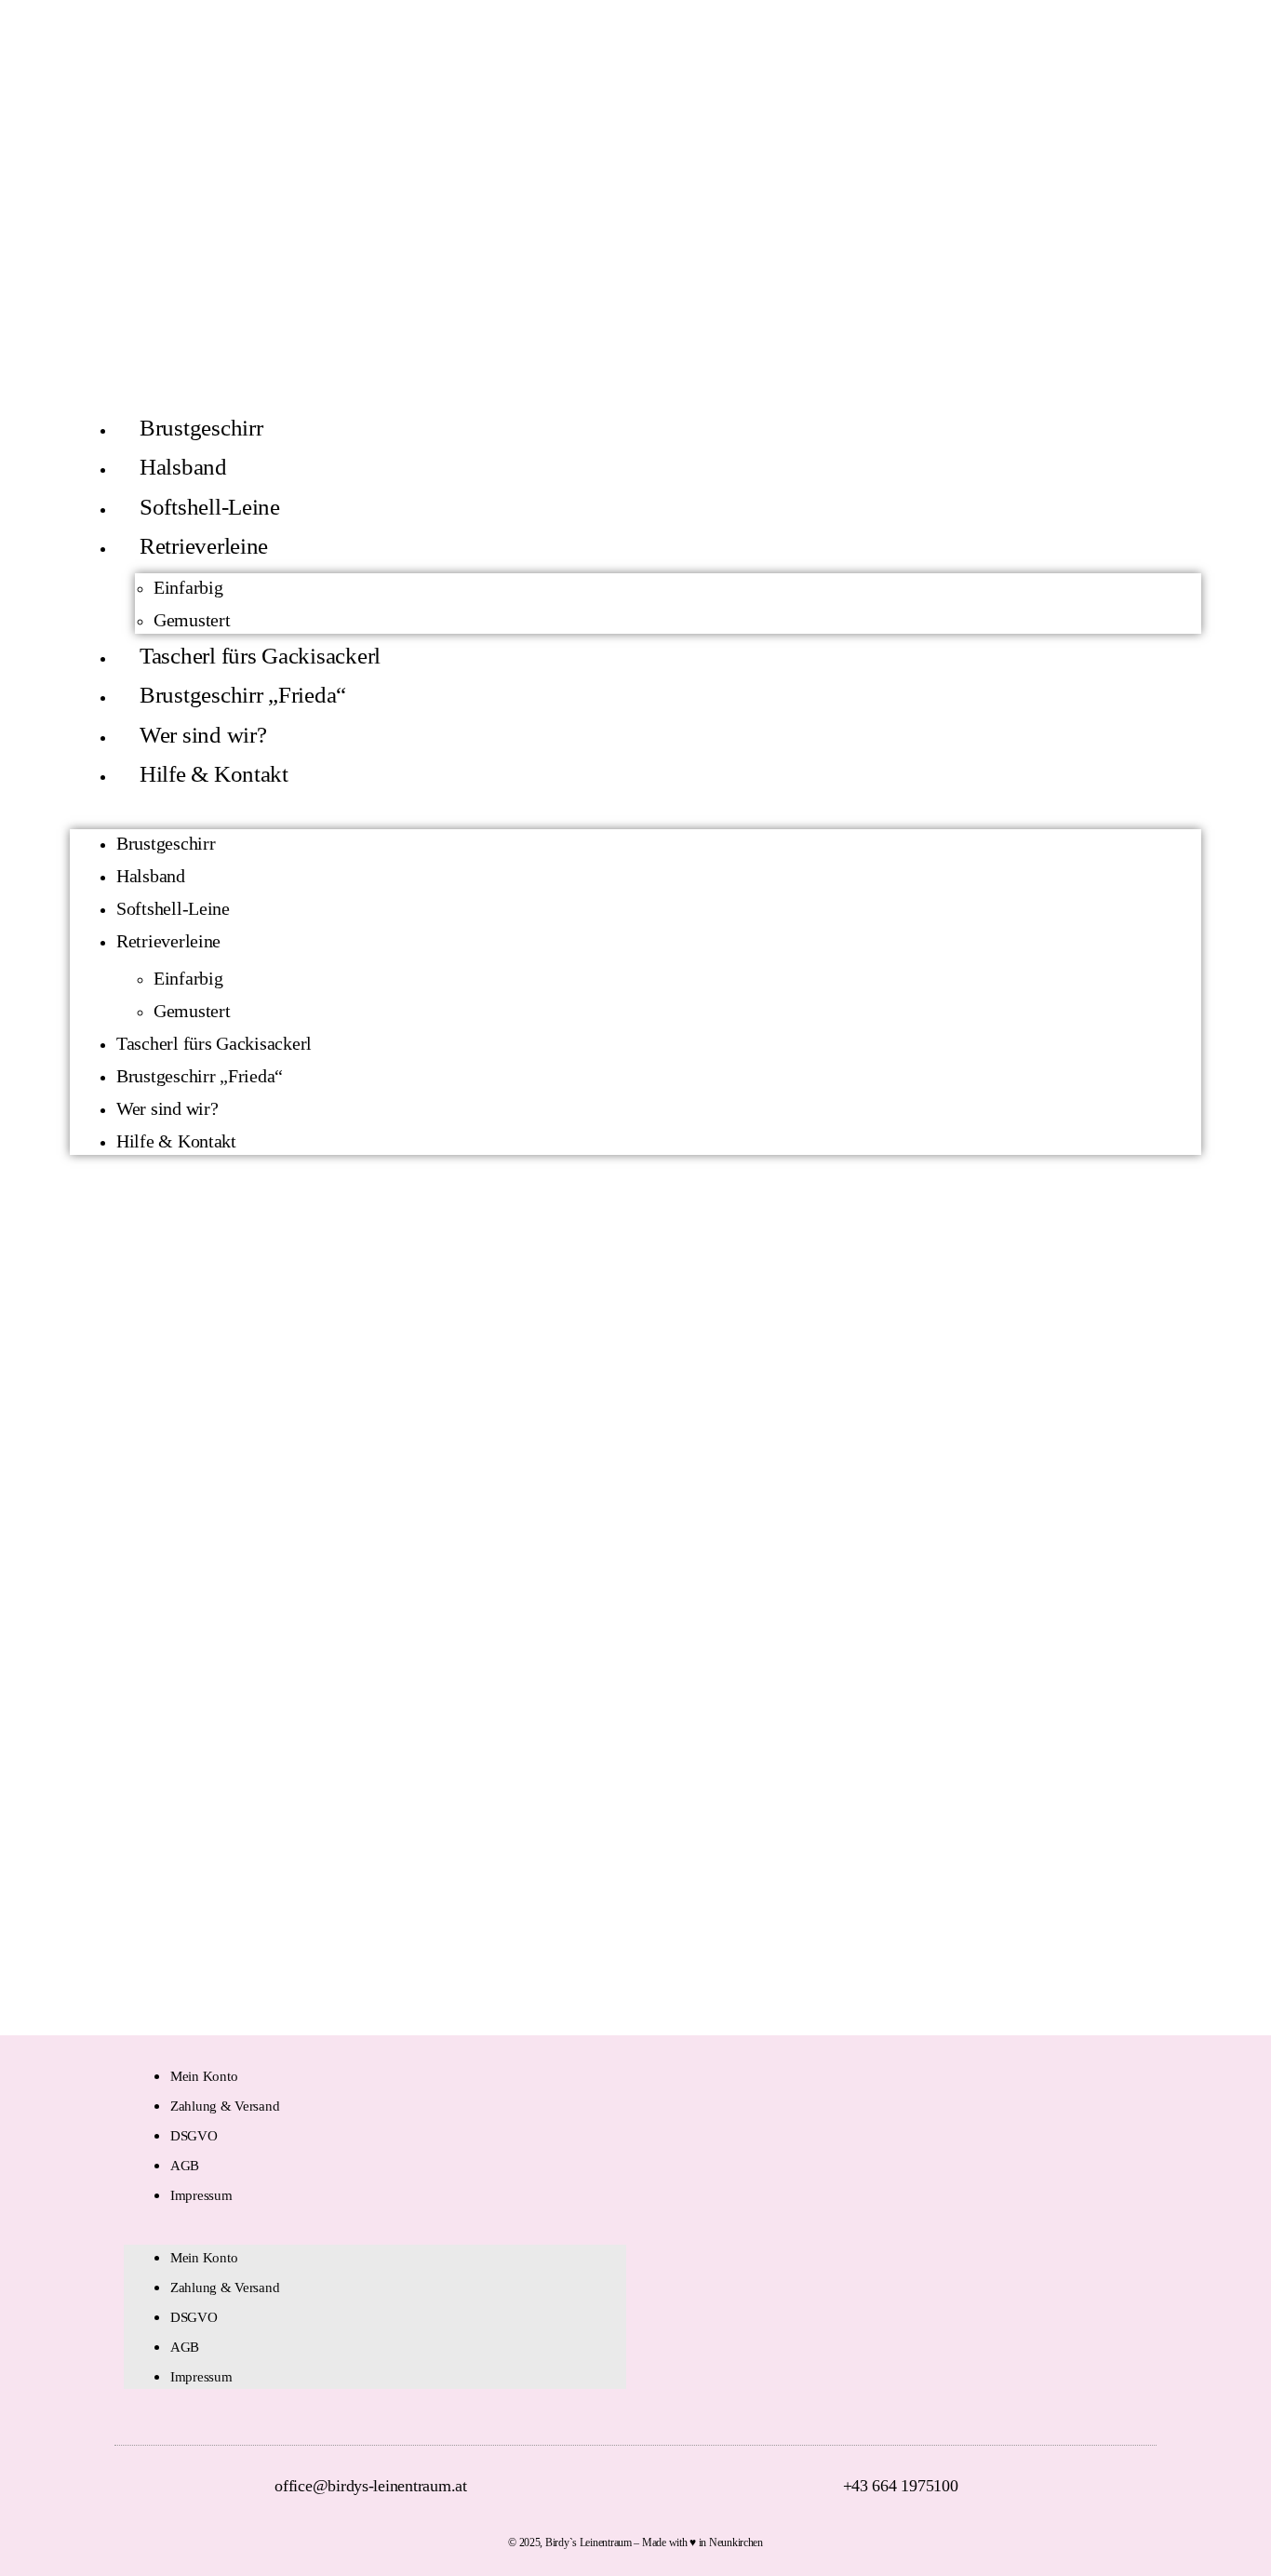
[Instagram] (1140, 2242)
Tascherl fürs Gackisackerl (260, 656)
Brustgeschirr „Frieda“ (243, 695)
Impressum (201, 2195)
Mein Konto (204, 2076)
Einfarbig (188, 587)
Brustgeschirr (201, 428)
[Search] (1243, 45)
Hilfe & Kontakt (214, 774)
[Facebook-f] (1108, 2242)
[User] (1160, 45)
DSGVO (194, 2136)
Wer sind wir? (203, 735)
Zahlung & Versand (225, 2106)
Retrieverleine (204, 546)
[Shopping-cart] (1201, 45)
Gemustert (192, 620)
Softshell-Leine (210, 507)
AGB (185, 2166)
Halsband (183, 467)
